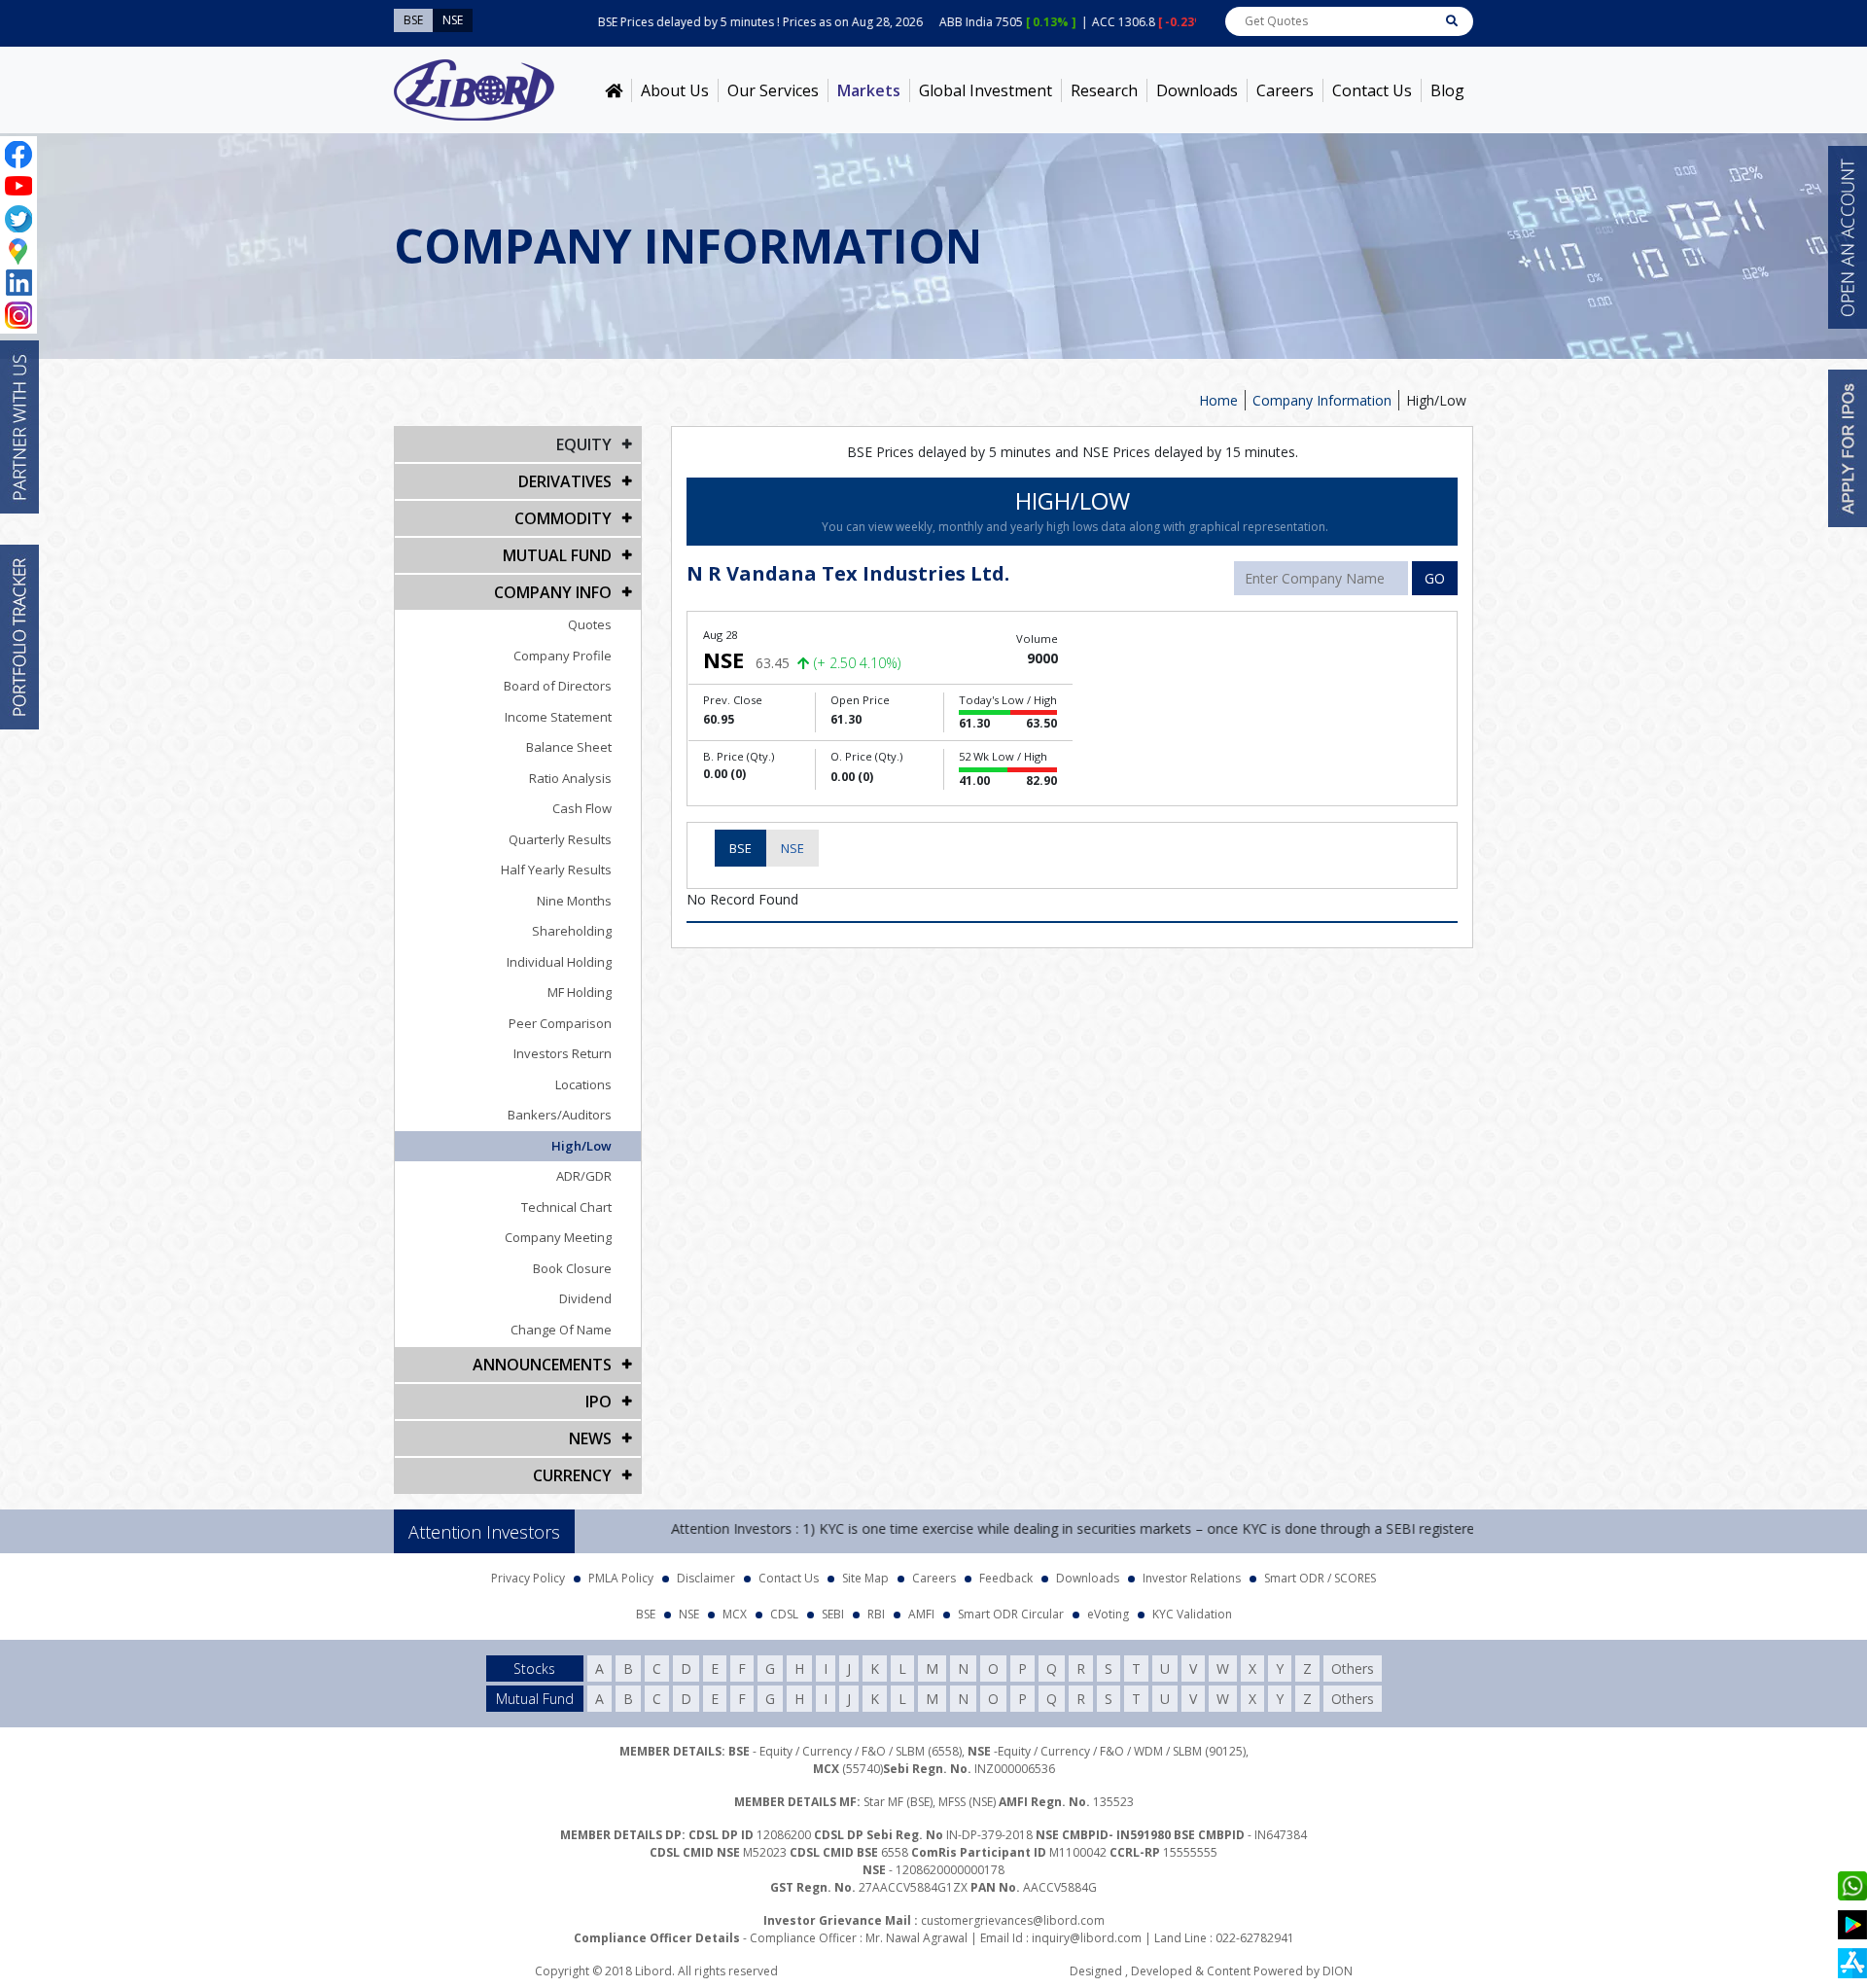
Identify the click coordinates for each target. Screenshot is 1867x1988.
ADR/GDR (584, 1176)
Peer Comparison (560, 1023)
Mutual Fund (557, 555)
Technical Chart (566, 1207)
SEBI (833, 1614)
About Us (675, 90)
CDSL (784, 1614)
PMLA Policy (621, 1578)
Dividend (585, 1298)
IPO (599, 1402)
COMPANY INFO (553, 592)
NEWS (590, 1438)
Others (1353, 1668)
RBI (876, 1614)
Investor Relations (1192, 1578)
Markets (869, 90)
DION (1338, 1971)
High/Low (581, 1146)
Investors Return (563, 1053)
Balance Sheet (569, 747)
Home (1218, 400)
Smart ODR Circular (1011, 1614)
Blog (1447, 90)
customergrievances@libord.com (1013, 1920)
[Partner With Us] (19, 427)
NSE (793, 848)
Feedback (1006, 1578)
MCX (735, 1614)
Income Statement (558, 717)
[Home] (614, 90)
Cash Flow (582, 808)
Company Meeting (558, 1237)
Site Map (865, 1578)
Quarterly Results (560, 839)
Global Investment (986, 90)
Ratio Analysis (570, 778)
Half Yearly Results (556, 870)
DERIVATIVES (565, 481)
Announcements (542, 1365)
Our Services (773, 90)
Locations (583, 1084)
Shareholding (572, 931)
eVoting (1108, 1614)
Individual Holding (559, 962)
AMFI (921, 1614)
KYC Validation (1192, 1614)
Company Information (1322, 400)
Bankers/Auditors (560, 1115)
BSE (740, 848)
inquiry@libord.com (1087, 1938)
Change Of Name (561, 1330)
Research (1104, 90)
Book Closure (572, 1268)
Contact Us (1372, 90)
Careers (1285, 90)
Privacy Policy (528, 1578)
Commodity (563, 518)
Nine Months (574, 901)
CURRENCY (572, 1475)
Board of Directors (558, 686)
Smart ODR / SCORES (1320, 1578)
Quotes (590, 624)
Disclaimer (706, 1578)
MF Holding (580, 992)
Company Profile (563, 656)
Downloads (1197, 90)
